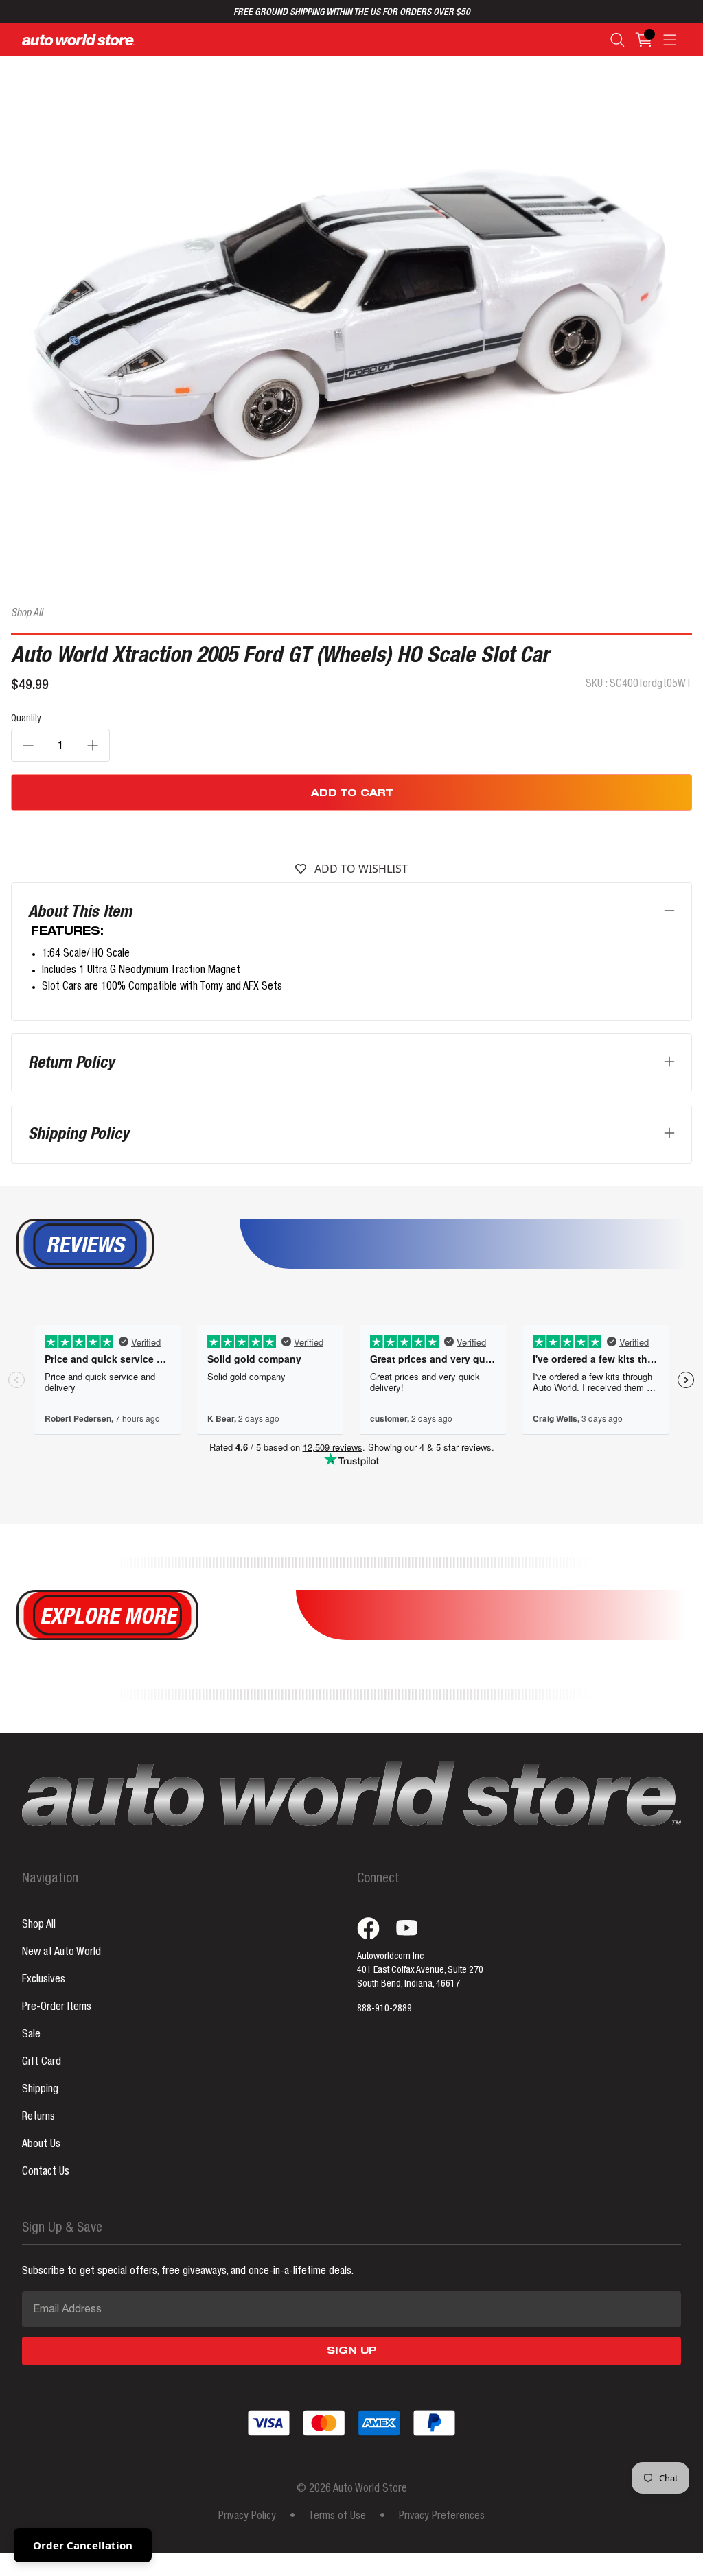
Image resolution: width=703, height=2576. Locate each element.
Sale (31, 2035)
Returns (38, 2118)
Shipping (40, 2090)
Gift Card (42, 2063)
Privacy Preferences (442, 2517)
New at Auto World (61, 1953)
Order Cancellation (83, 2545)
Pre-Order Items (57, 2008)
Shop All (27, 614)
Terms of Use (337, 2517)
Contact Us (46, 2173)
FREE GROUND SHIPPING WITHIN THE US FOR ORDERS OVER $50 (352, 13)
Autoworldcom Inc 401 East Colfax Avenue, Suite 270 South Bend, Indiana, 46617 (420, 1971)
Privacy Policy (247, 2517)
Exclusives (44, 1980)
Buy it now (352, 834)
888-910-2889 (384, 2009)
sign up (352, 2352)
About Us (41, 2145)
